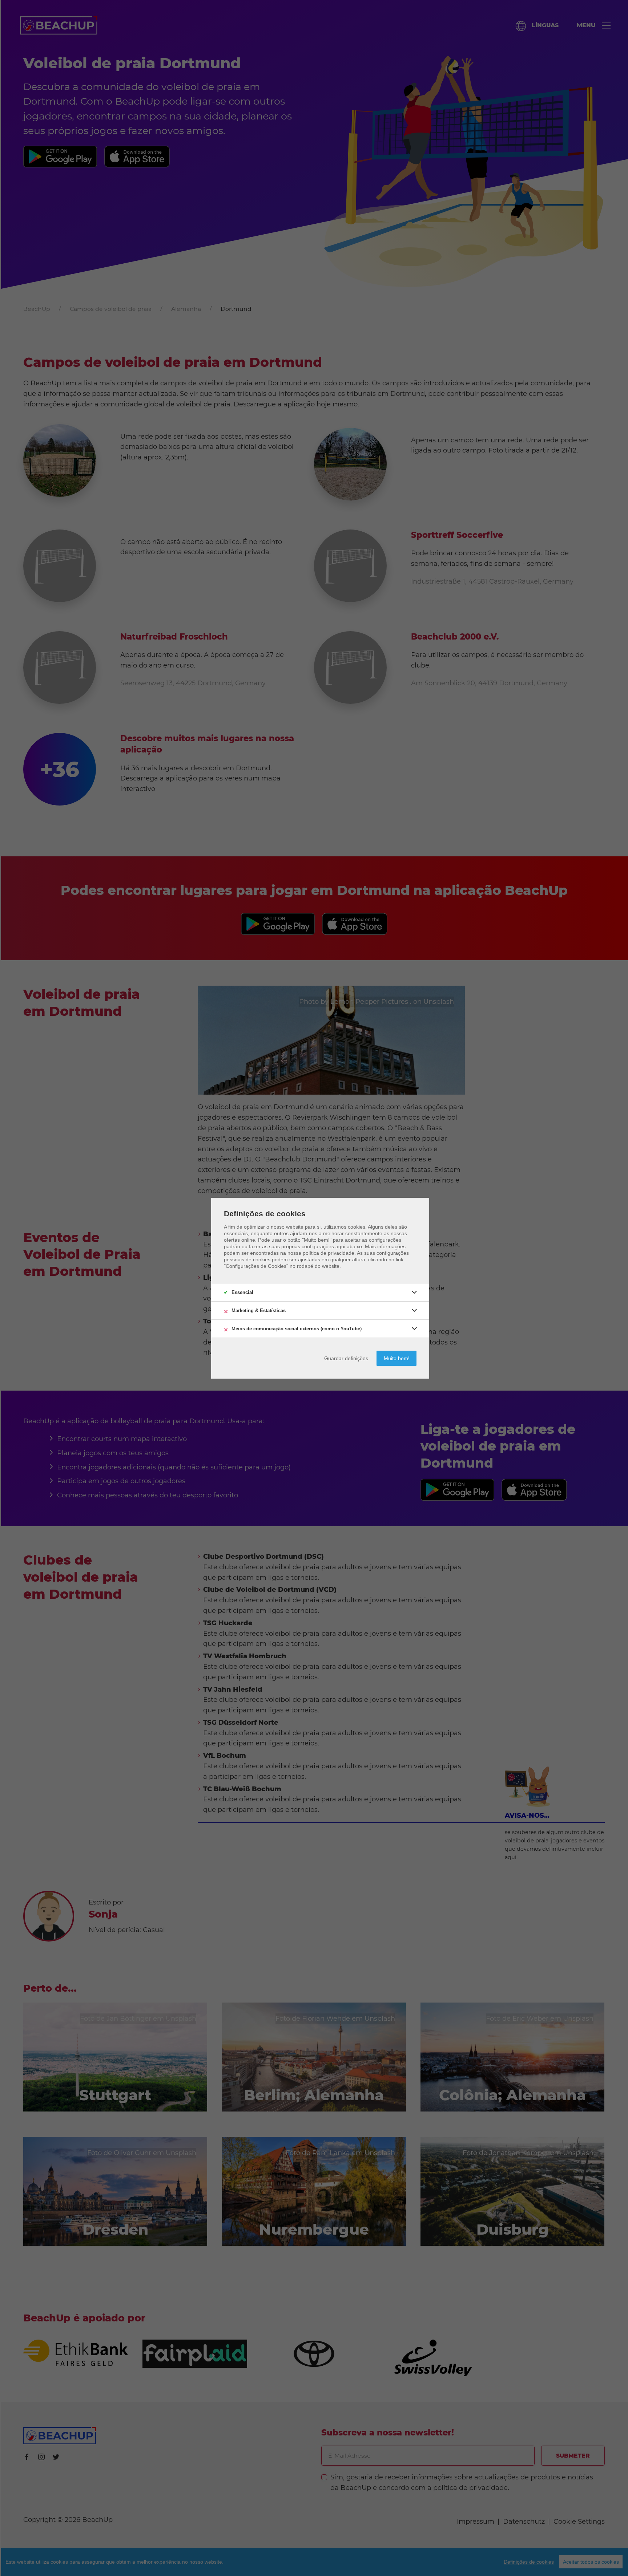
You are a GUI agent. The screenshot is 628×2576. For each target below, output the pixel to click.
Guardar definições (346, 1358)
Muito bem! (397, 1358)
